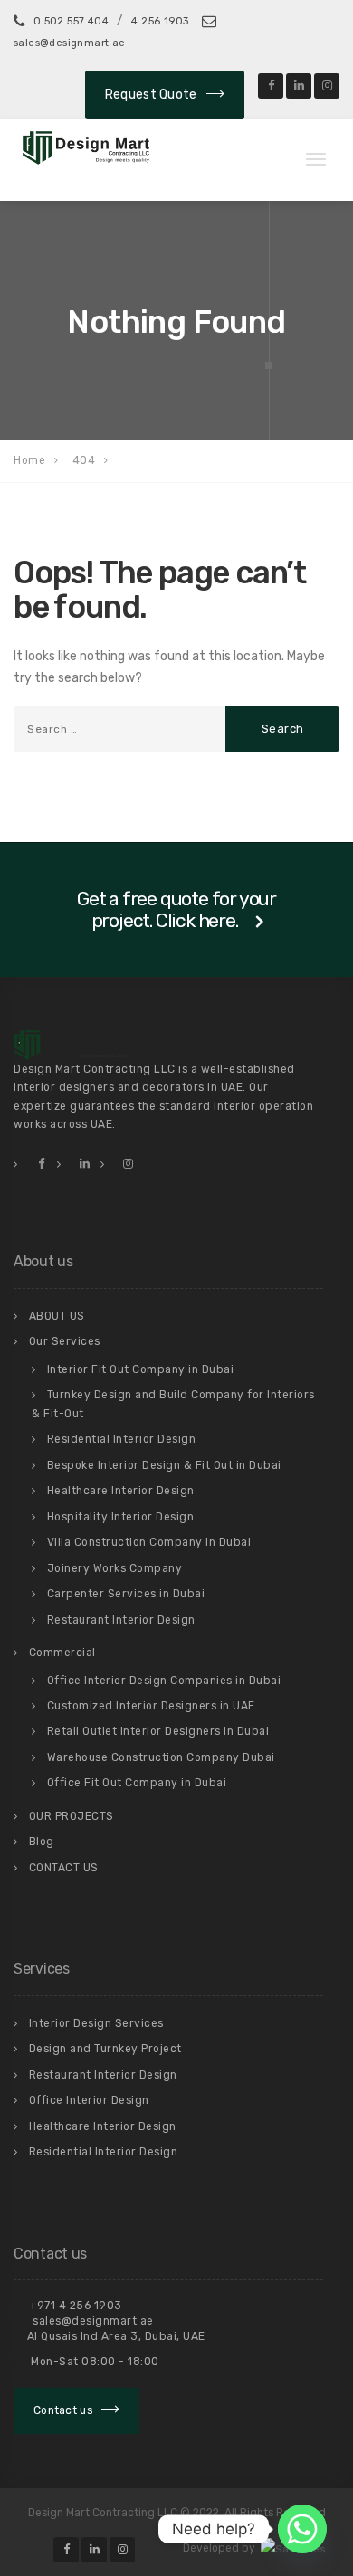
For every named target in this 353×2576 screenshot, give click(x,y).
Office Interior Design (89, 2100)
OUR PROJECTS (72, 1816)
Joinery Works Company (115, 1568)
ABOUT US (57, 1316)
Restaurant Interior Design (121, 1620)
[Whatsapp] (302, 2529)
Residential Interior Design (122, 1439)
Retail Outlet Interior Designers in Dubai (158, 1731)
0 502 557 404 (71, 21)
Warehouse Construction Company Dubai (161, 1757)
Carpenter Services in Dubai (126, 1594)
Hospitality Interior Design (121, 1517)
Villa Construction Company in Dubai (149, 1542)
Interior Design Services (96, 2023)
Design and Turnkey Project (105, 2049)
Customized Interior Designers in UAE (151, 1706)
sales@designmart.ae (92, 2321)
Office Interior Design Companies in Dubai (164, 1681)
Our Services (65, 1341)
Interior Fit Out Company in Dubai (141, 1369)
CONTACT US (64, 1868)
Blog (42, 1842)
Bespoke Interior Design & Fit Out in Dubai (164, 1465)
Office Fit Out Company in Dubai (137, 1783)
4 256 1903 (160, 21)
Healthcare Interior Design (121, 1491)
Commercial (62, 1653)
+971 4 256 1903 (75, 2306)
